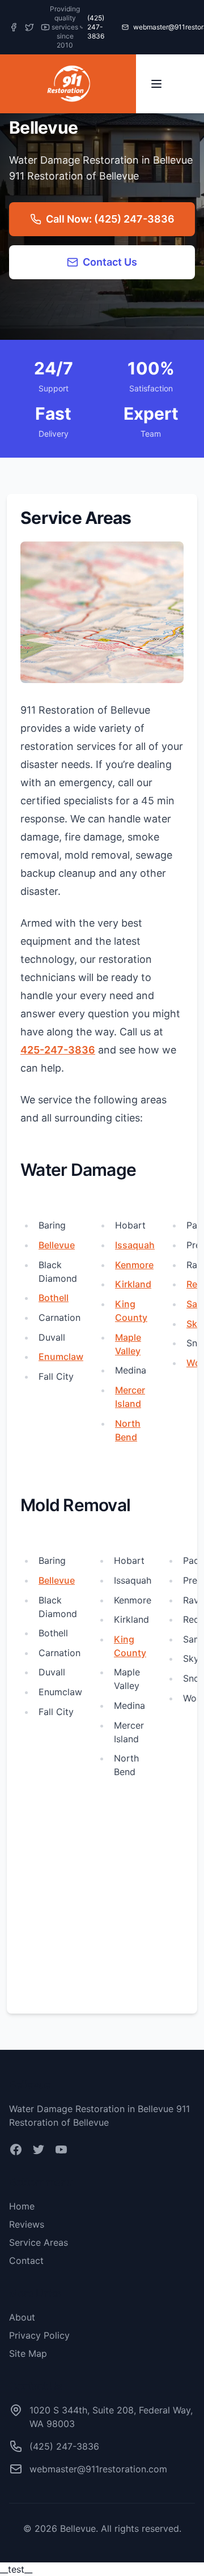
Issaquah (135, 1245)
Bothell (54, 1298)
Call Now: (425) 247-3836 (110, 219)
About (22, 2317)
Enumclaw (61, 1357)
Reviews (27, 2224)
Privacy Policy (39, 2335)
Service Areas (39, 2242)
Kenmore (134, 1265)
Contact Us (110, 262)
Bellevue (57, 1245)
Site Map (28, 2353)
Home (22, 2206)
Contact (26, 2261)
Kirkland (133, 1284)
